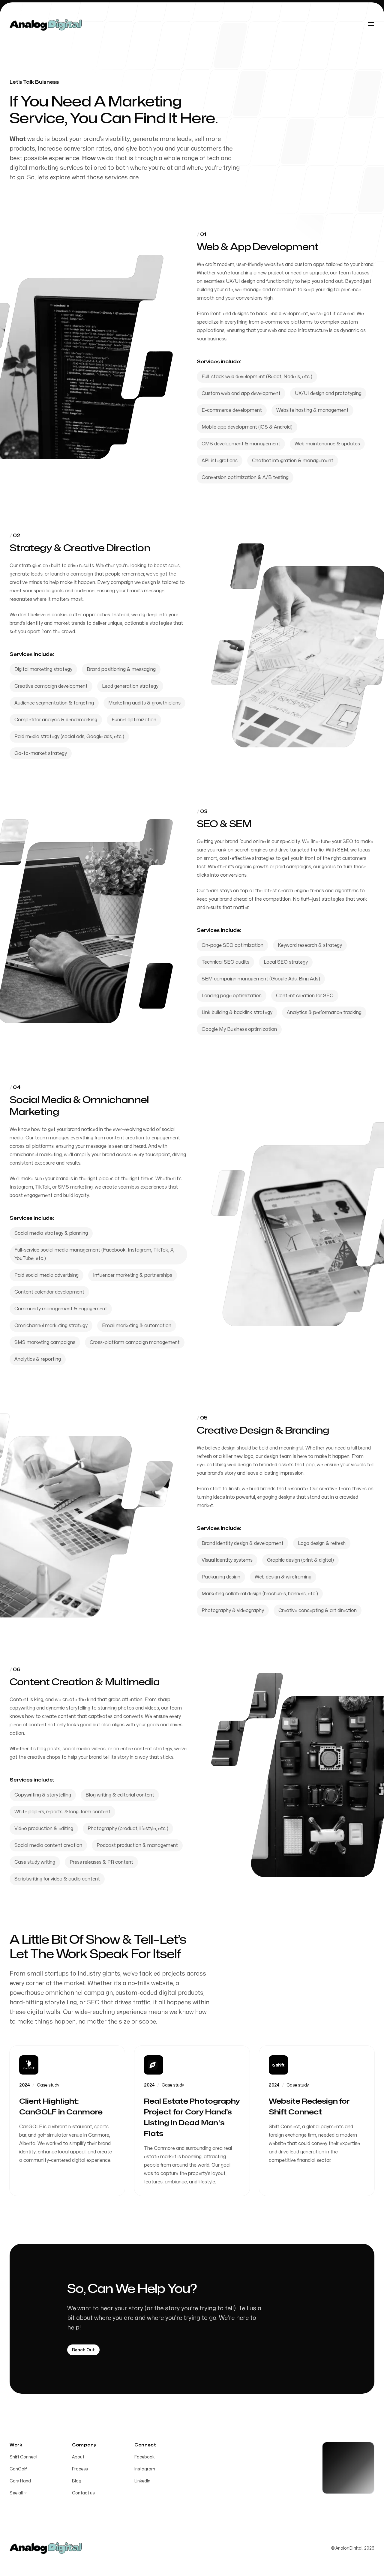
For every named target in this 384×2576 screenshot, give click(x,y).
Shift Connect (24, 2457)
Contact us (83, 2493)
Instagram (145, 2469)
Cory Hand (20, 2481)
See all (18, 2493)
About (78, 2457)
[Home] (46, 24)
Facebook (145, 2457)
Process (80, 2469)
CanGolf (18, 2469)
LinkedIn (142, 2481)
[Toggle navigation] (371, 24)
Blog (77, 2481)
